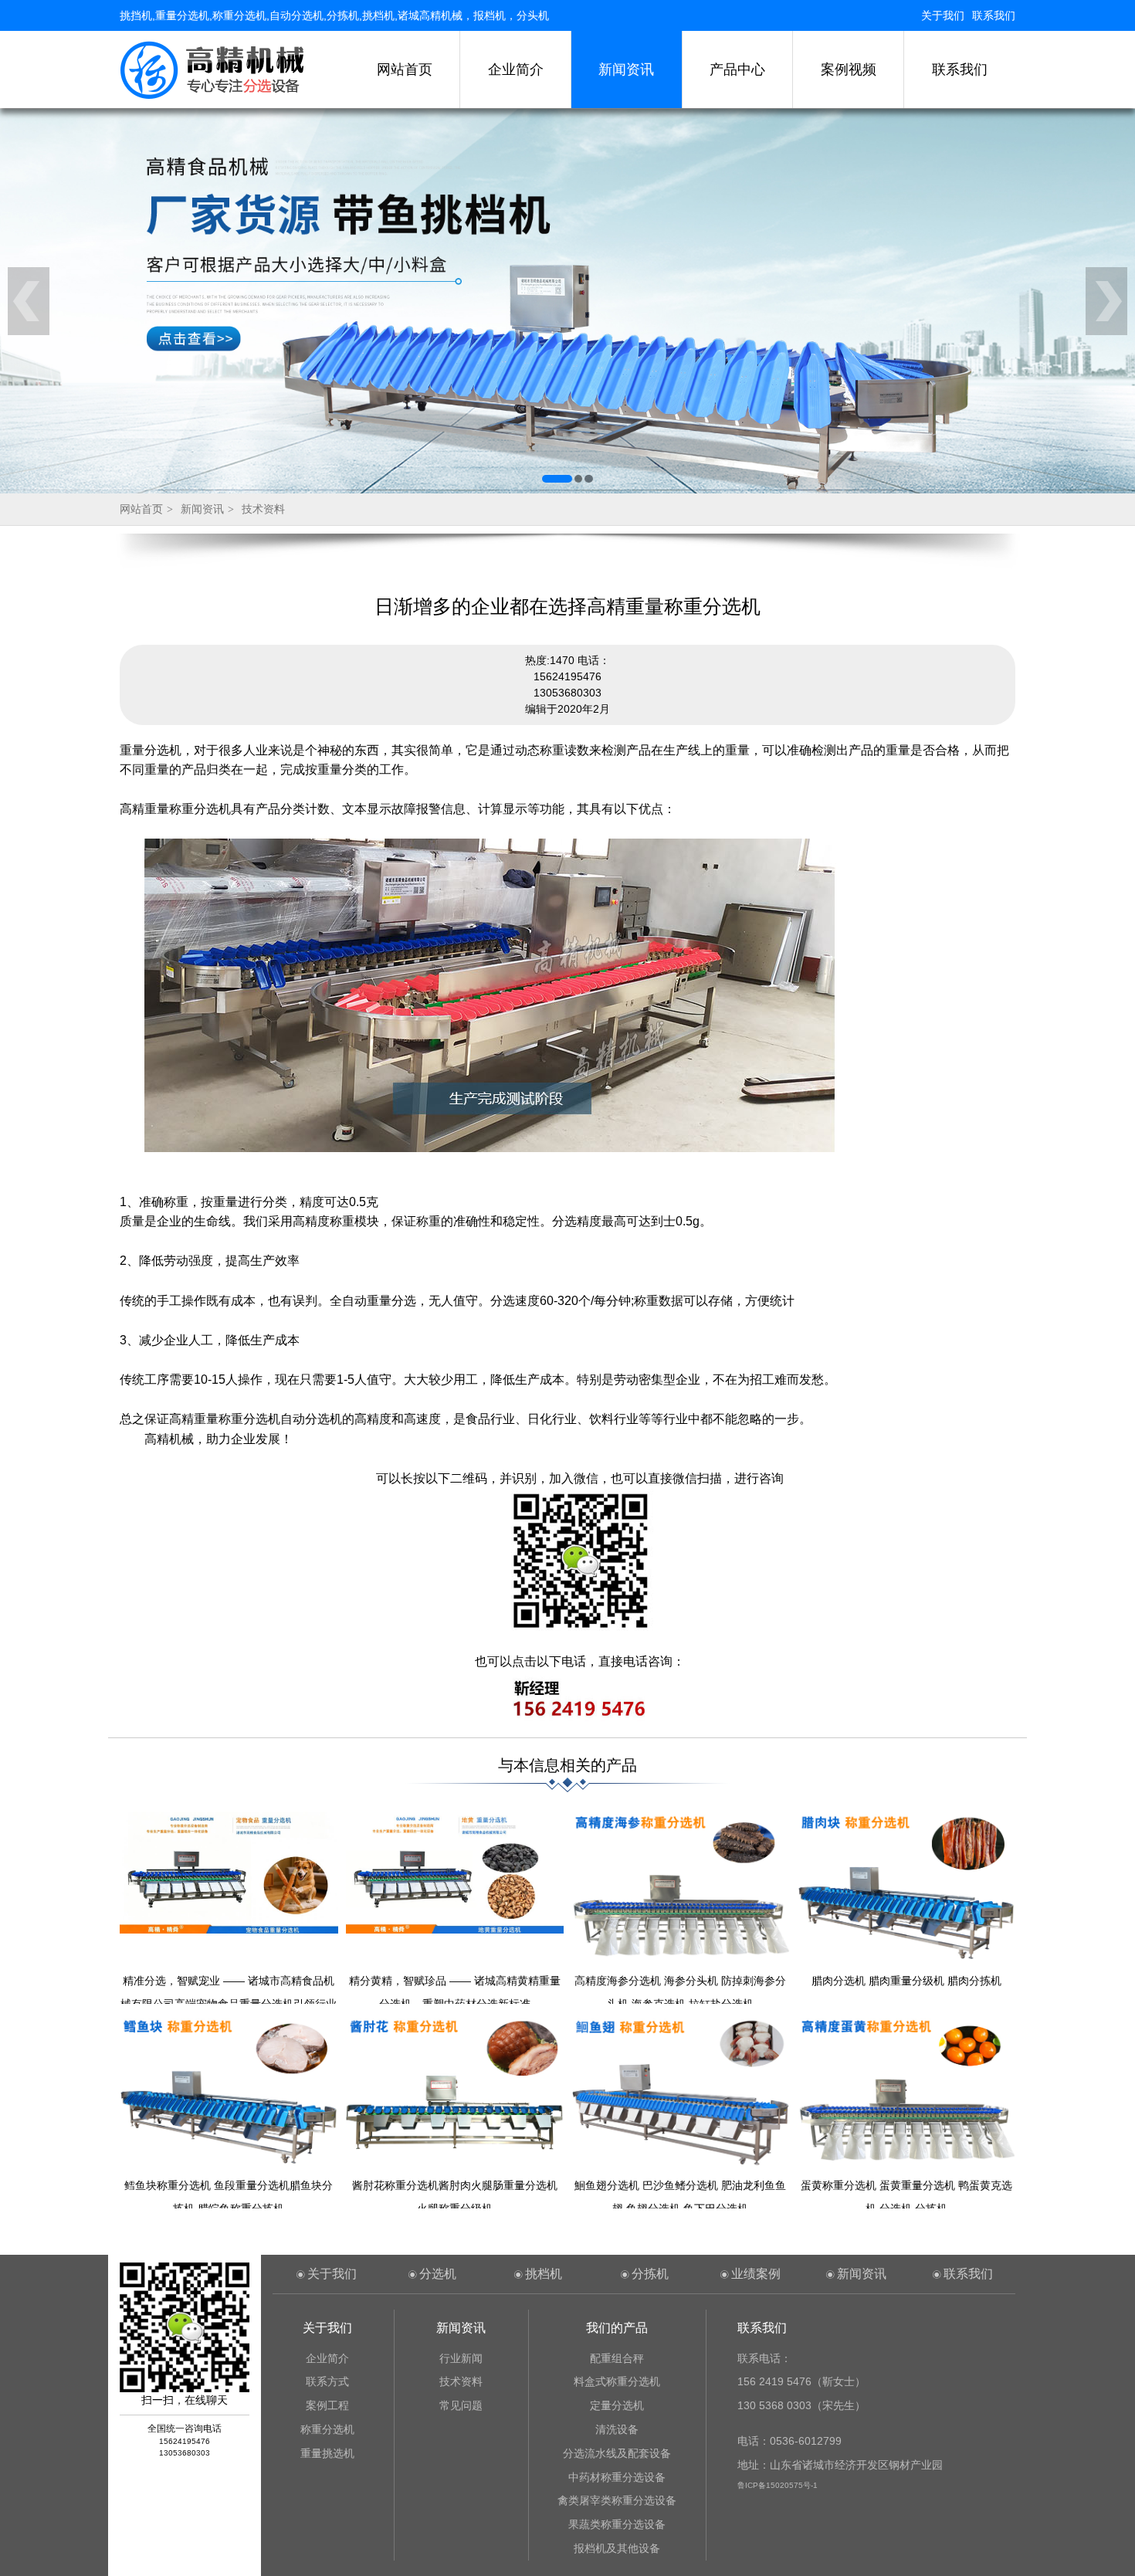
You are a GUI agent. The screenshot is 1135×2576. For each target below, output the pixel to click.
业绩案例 (756, 2274)
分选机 (438, 2274)
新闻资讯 (626, 69)
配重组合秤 (617, 2358)
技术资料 (263, 509)
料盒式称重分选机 (617, 2381)
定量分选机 (617, 2405)
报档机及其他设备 (617, 2548)
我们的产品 (617, 2328)
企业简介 (516, 69)
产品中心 (737, 69)
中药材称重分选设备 (617, 2477)
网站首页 (405, 69)
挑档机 (544, 2274)
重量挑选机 (327, 2453)
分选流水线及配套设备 (617, 2453)
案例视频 (849, 69)
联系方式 (327, 2381)
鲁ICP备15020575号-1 (778, 2485)
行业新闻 (461, 2358)
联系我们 (994, 15)
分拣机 (650, 2274)
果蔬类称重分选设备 (617, 2524)
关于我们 (943, 15)
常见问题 (461, 2405)
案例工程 (327, 2405)
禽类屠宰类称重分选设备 (617, 2500)
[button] (557, 479)
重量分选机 (151, 750)
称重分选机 (327, 2429)
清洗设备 (617, 2429)
